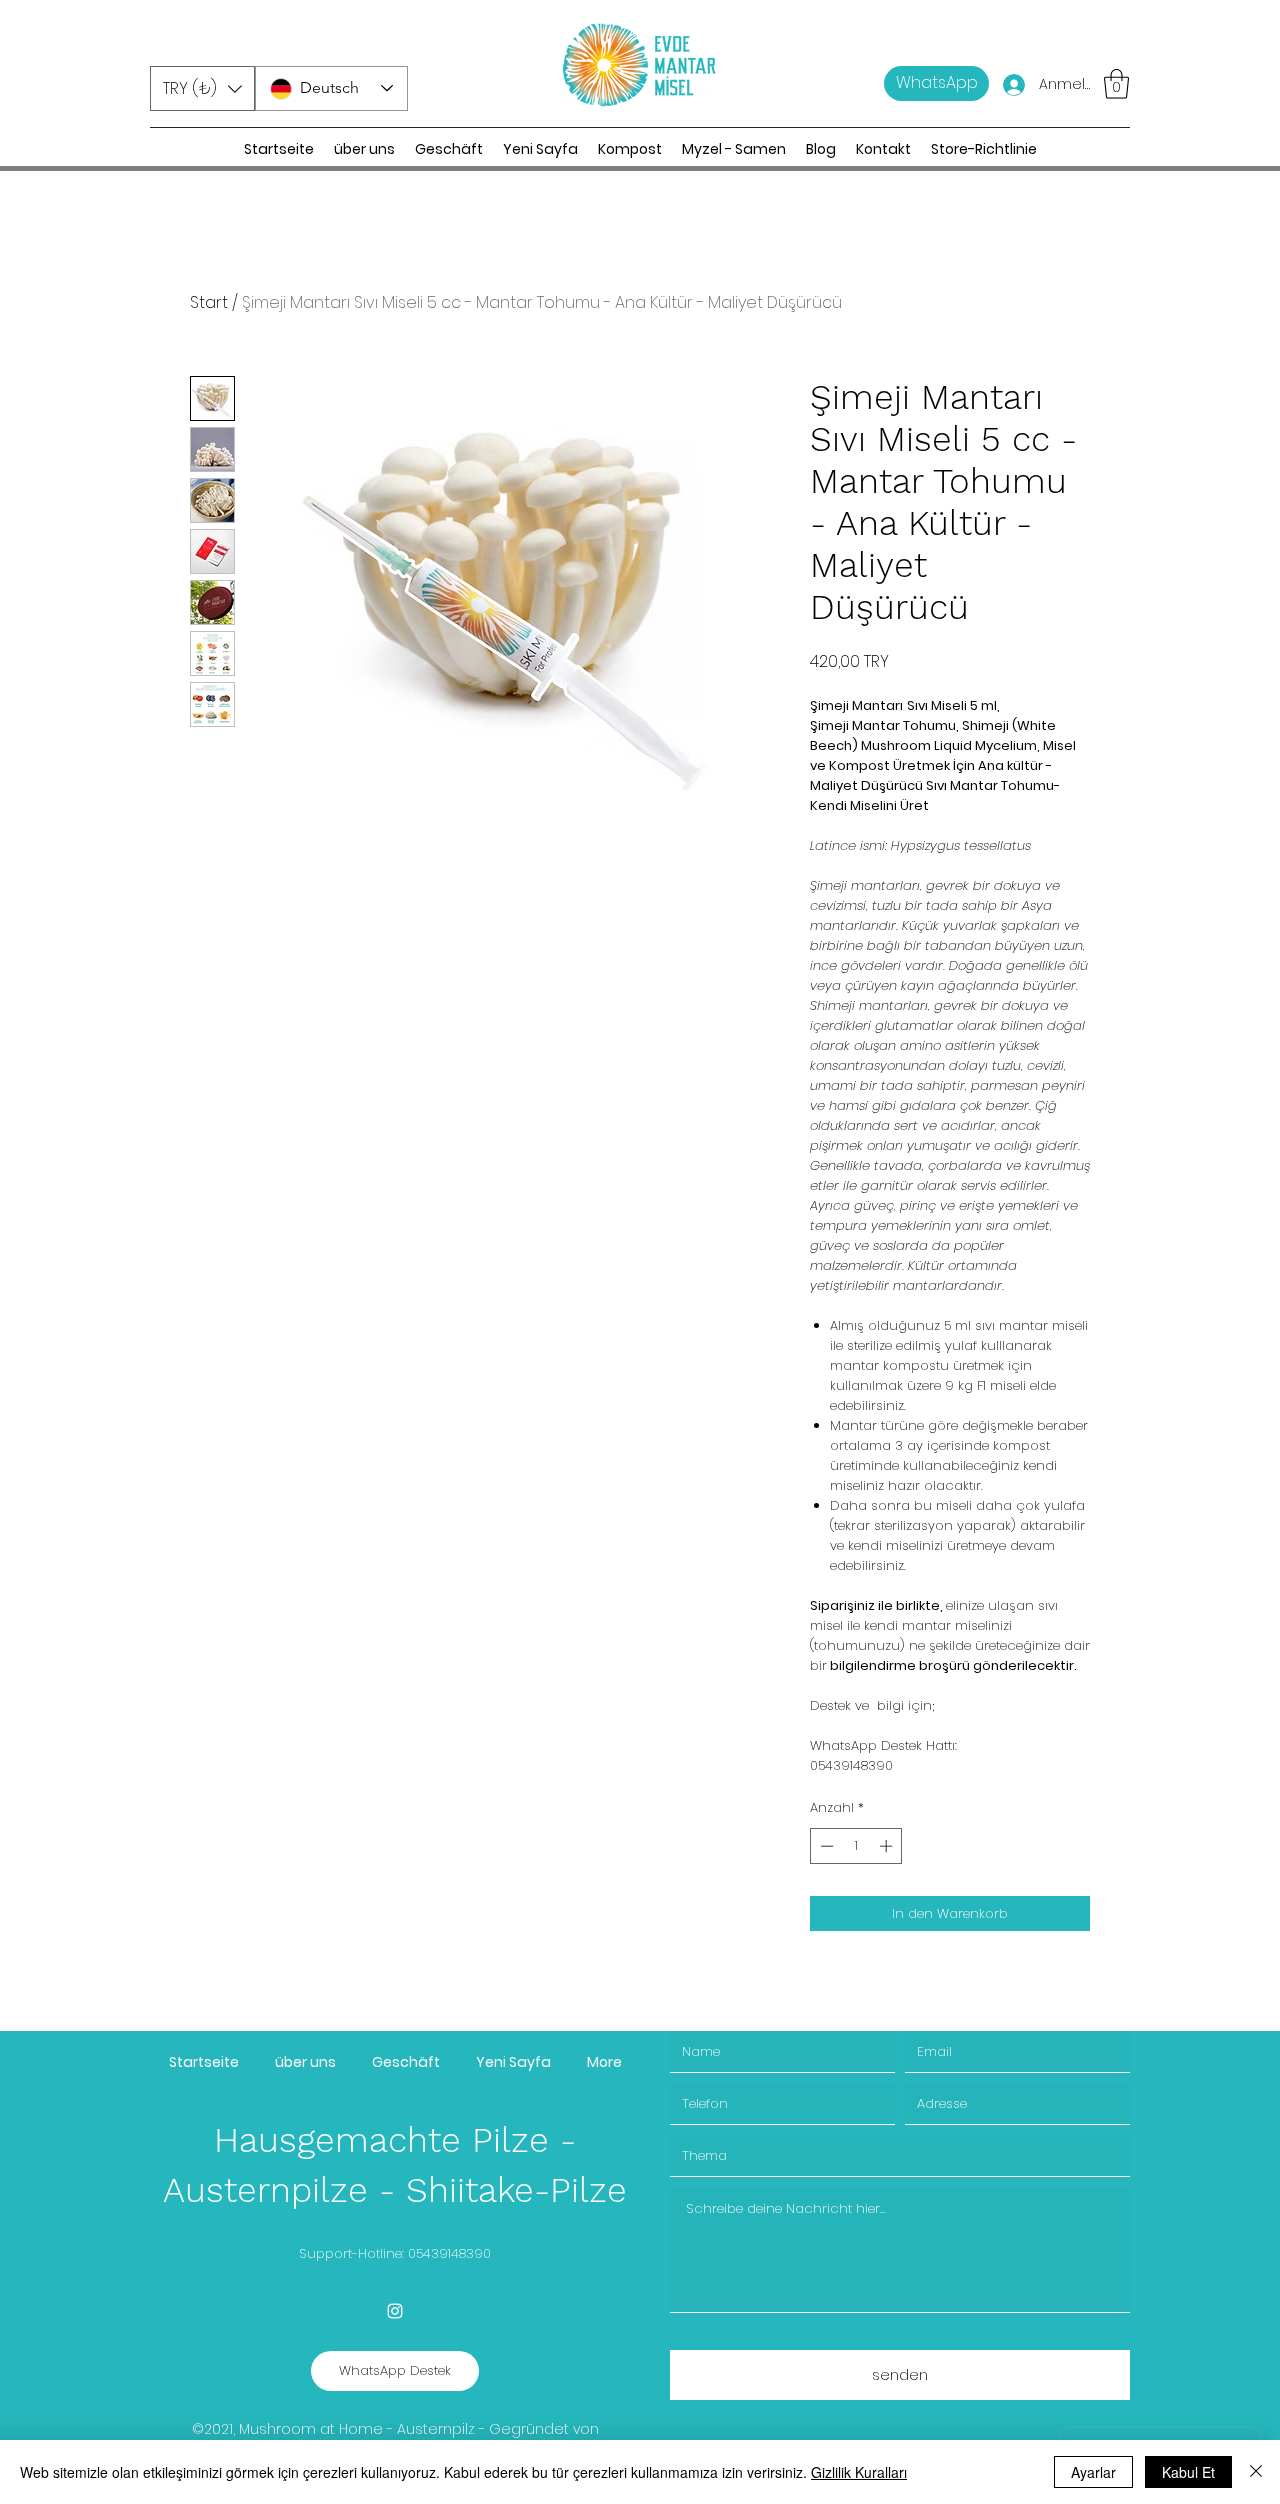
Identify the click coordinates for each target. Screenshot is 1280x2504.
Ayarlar (1093, 2472)
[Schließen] (1256, 2472)
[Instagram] (395, 2311)
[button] (202, 88)
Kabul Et (1188, 2472)
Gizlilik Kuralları (859, 2472)
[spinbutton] (856, 1846)
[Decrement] (825, 1846)
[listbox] (202, 88)
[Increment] (888, 1846)
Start (209, 302)
